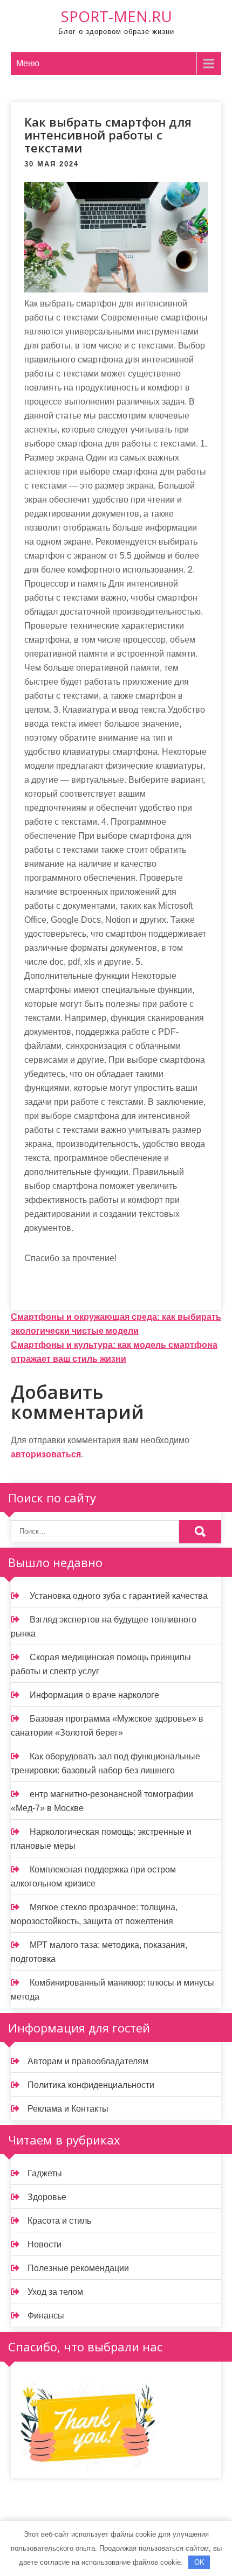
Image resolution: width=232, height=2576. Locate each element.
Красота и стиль (59, 2221)
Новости (45, 2244)
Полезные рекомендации (78, 2268)
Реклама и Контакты (68, 2109)
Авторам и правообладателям (88, 2061)
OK (199, 2562)
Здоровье (47, 2197)
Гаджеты (45, 2173)
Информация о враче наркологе (94, 1695)
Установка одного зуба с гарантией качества (119, 1596)
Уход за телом (55, 2292)
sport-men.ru (116, 16)
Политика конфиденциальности (91, 2085)
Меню (28, 63)
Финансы (46, 2316)
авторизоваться (46, 1454)
